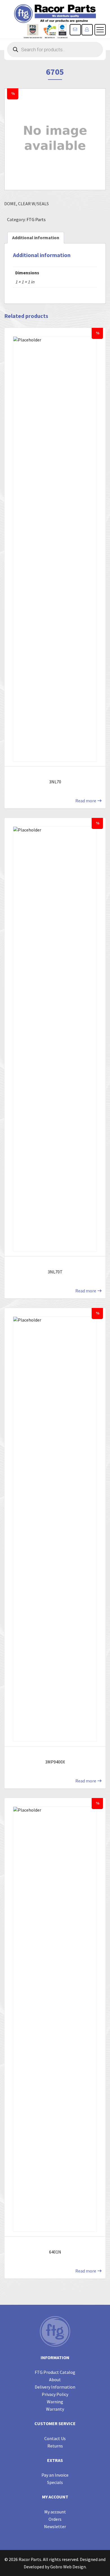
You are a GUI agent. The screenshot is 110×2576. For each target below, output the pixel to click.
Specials (55, 2482)
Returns (55, 2446)
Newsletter (55, 2526)
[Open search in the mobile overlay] (55, 50)
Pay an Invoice (55, 2475)
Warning (55, 2402)
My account (55, 2512)
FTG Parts (36, 219)
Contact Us (55, 2438)
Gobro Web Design (68, 2567)
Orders (55, 2519)
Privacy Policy (55, 2394)
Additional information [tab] (36, 238)
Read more (86, 801)
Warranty (55, 2409)
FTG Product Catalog (55, 2372)
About (55, 2380)
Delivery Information (55, 2387)
